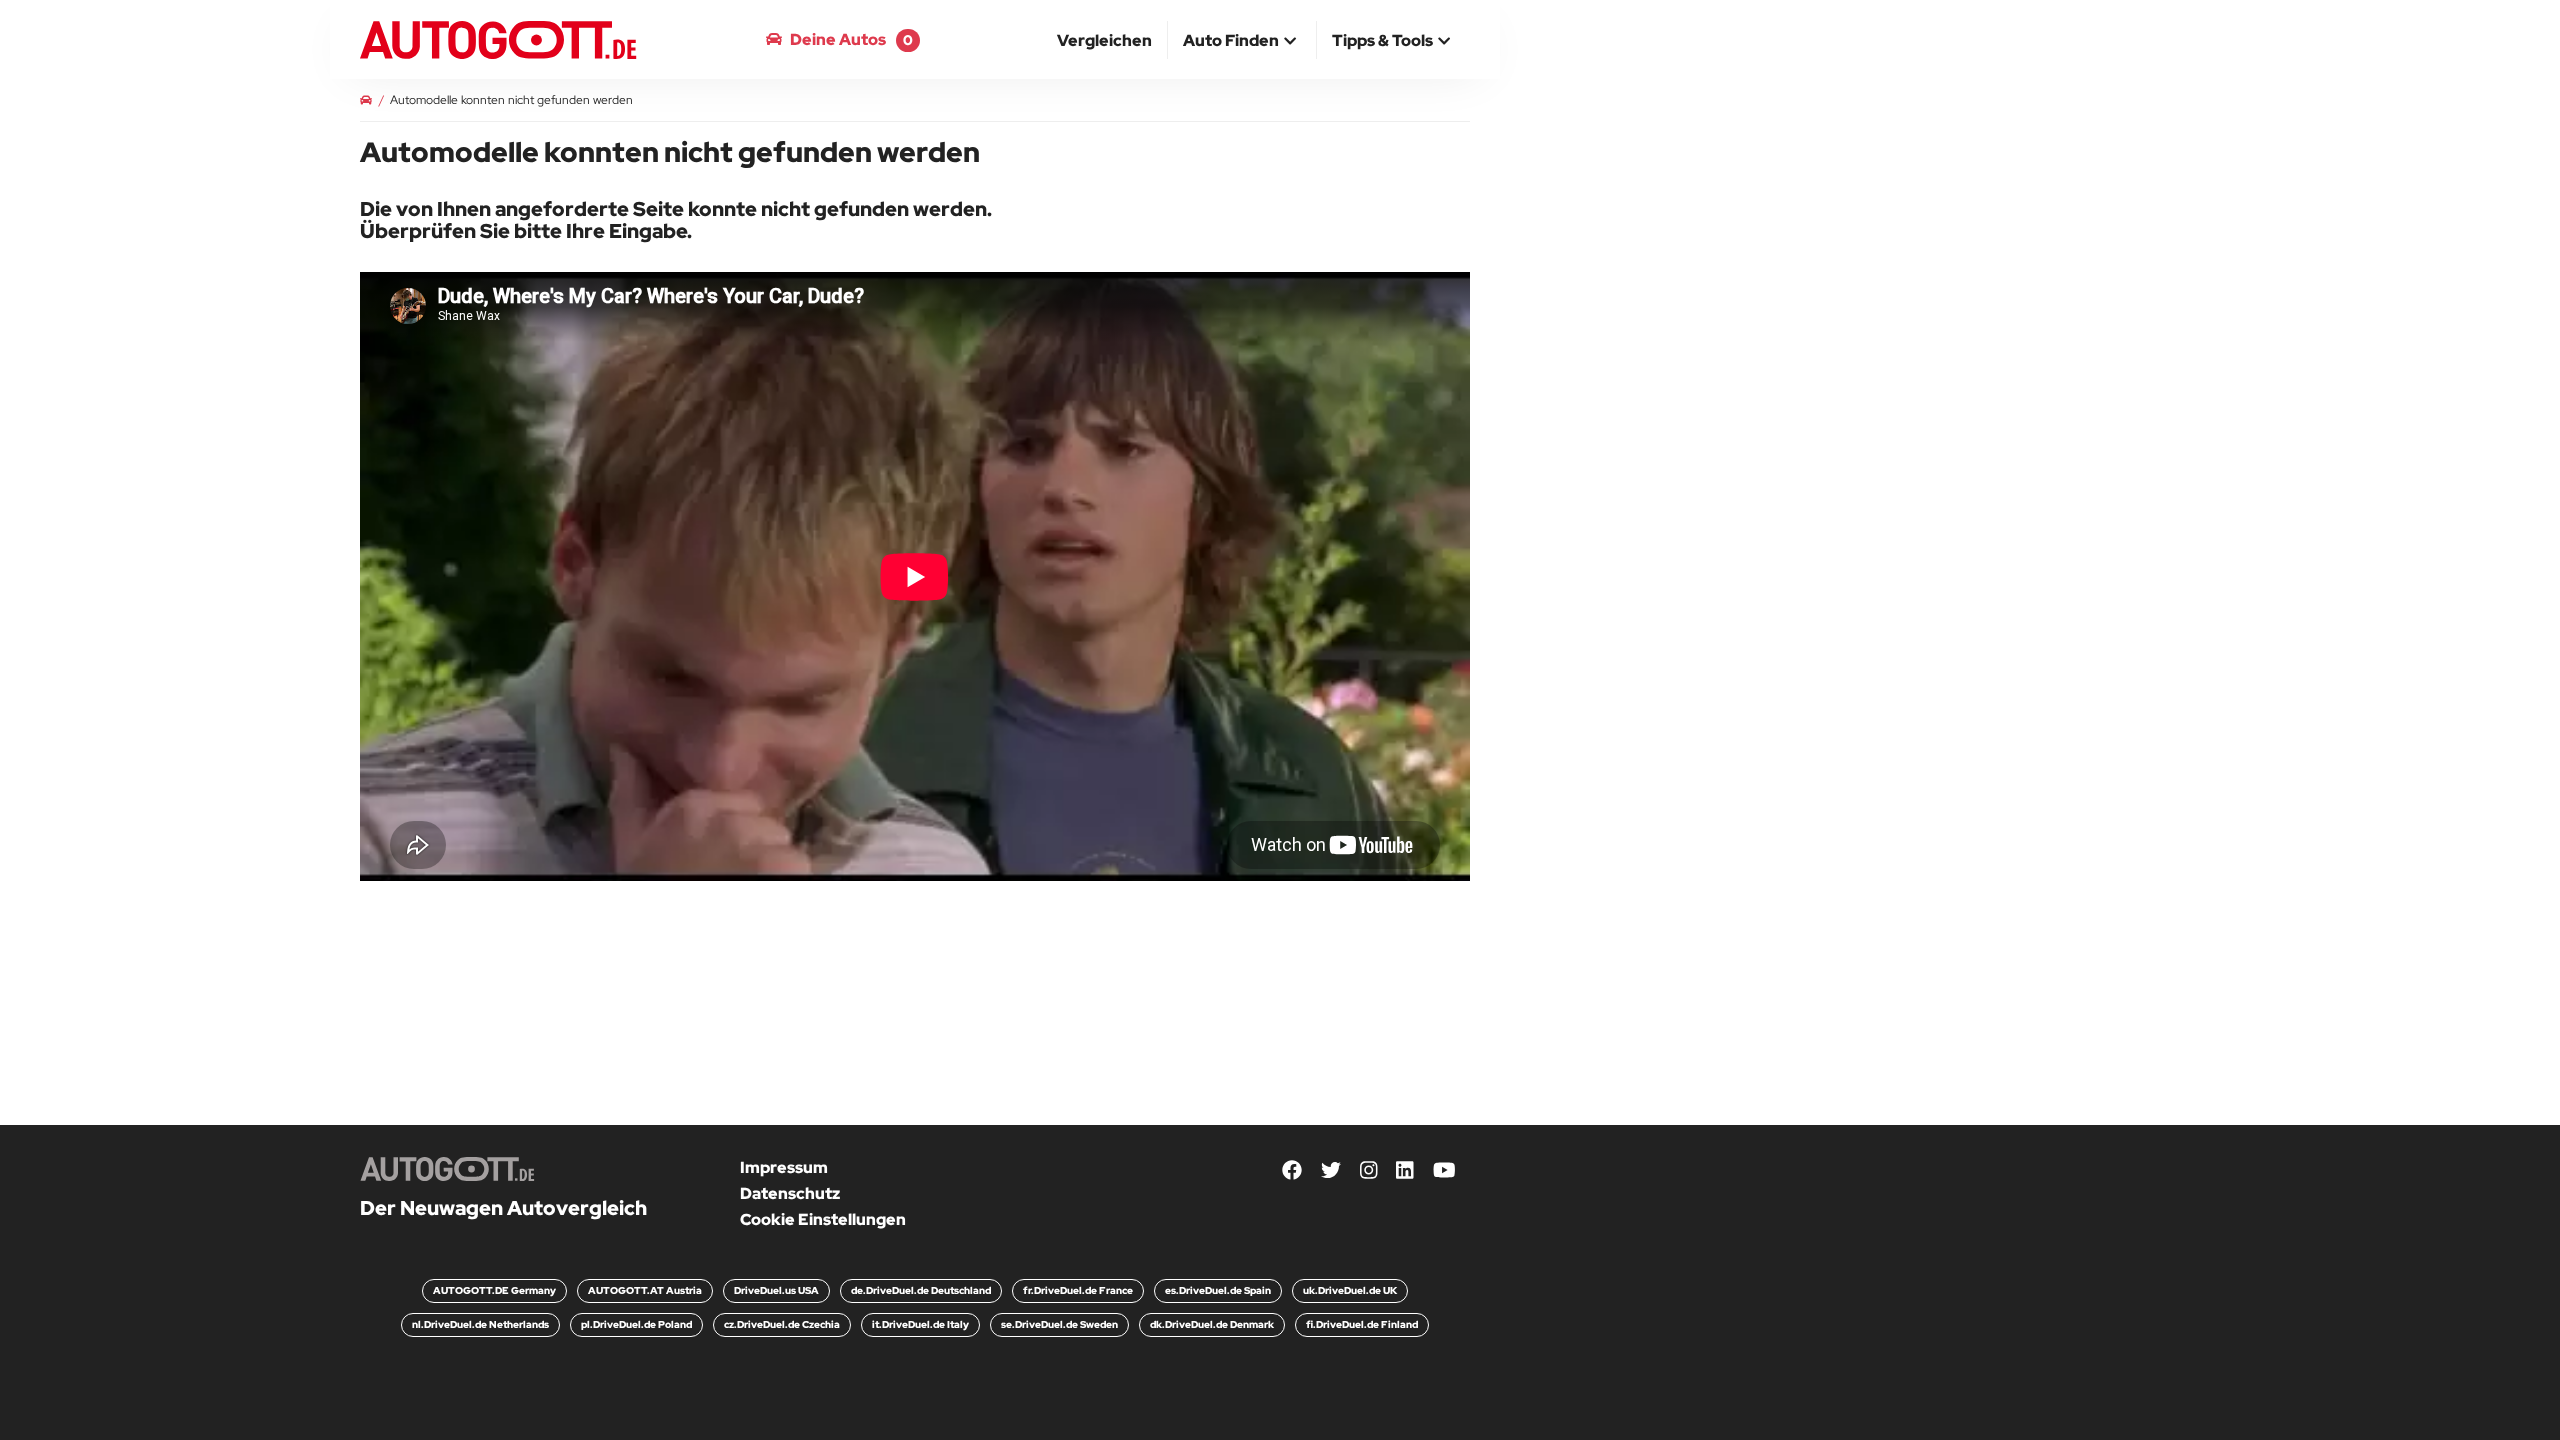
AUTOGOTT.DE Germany (494, 1290)
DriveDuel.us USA (776, 1290)
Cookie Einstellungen (823, 1219)
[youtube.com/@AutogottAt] (1444, 1171)
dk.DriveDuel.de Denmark (1212, 1324)
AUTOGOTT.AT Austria (645, 1290)
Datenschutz (790, 1193)
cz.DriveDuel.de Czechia (782, 1324)
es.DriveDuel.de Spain (1218, 1290)
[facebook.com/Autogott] (1292, 1171)
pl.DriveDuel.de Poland (636, 1324)
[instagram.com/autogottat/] (1369, 1171)
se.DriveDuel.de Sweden (1059, 1324)
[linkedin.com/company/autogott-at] (1405, 1171)
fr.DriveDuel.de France (1078, 1290)
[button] (1242, 42)
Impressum (784, 1167)
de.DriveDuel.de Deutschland (921, 1290)
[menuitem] (1105, 40)
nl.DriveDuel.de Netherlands (480, 1324)
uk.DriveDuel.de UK (1350, 1290)
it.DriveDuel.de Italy (920, 1324)
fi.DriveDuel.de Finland (1362, 1324)
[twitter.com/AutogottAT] (1331, 1171)
